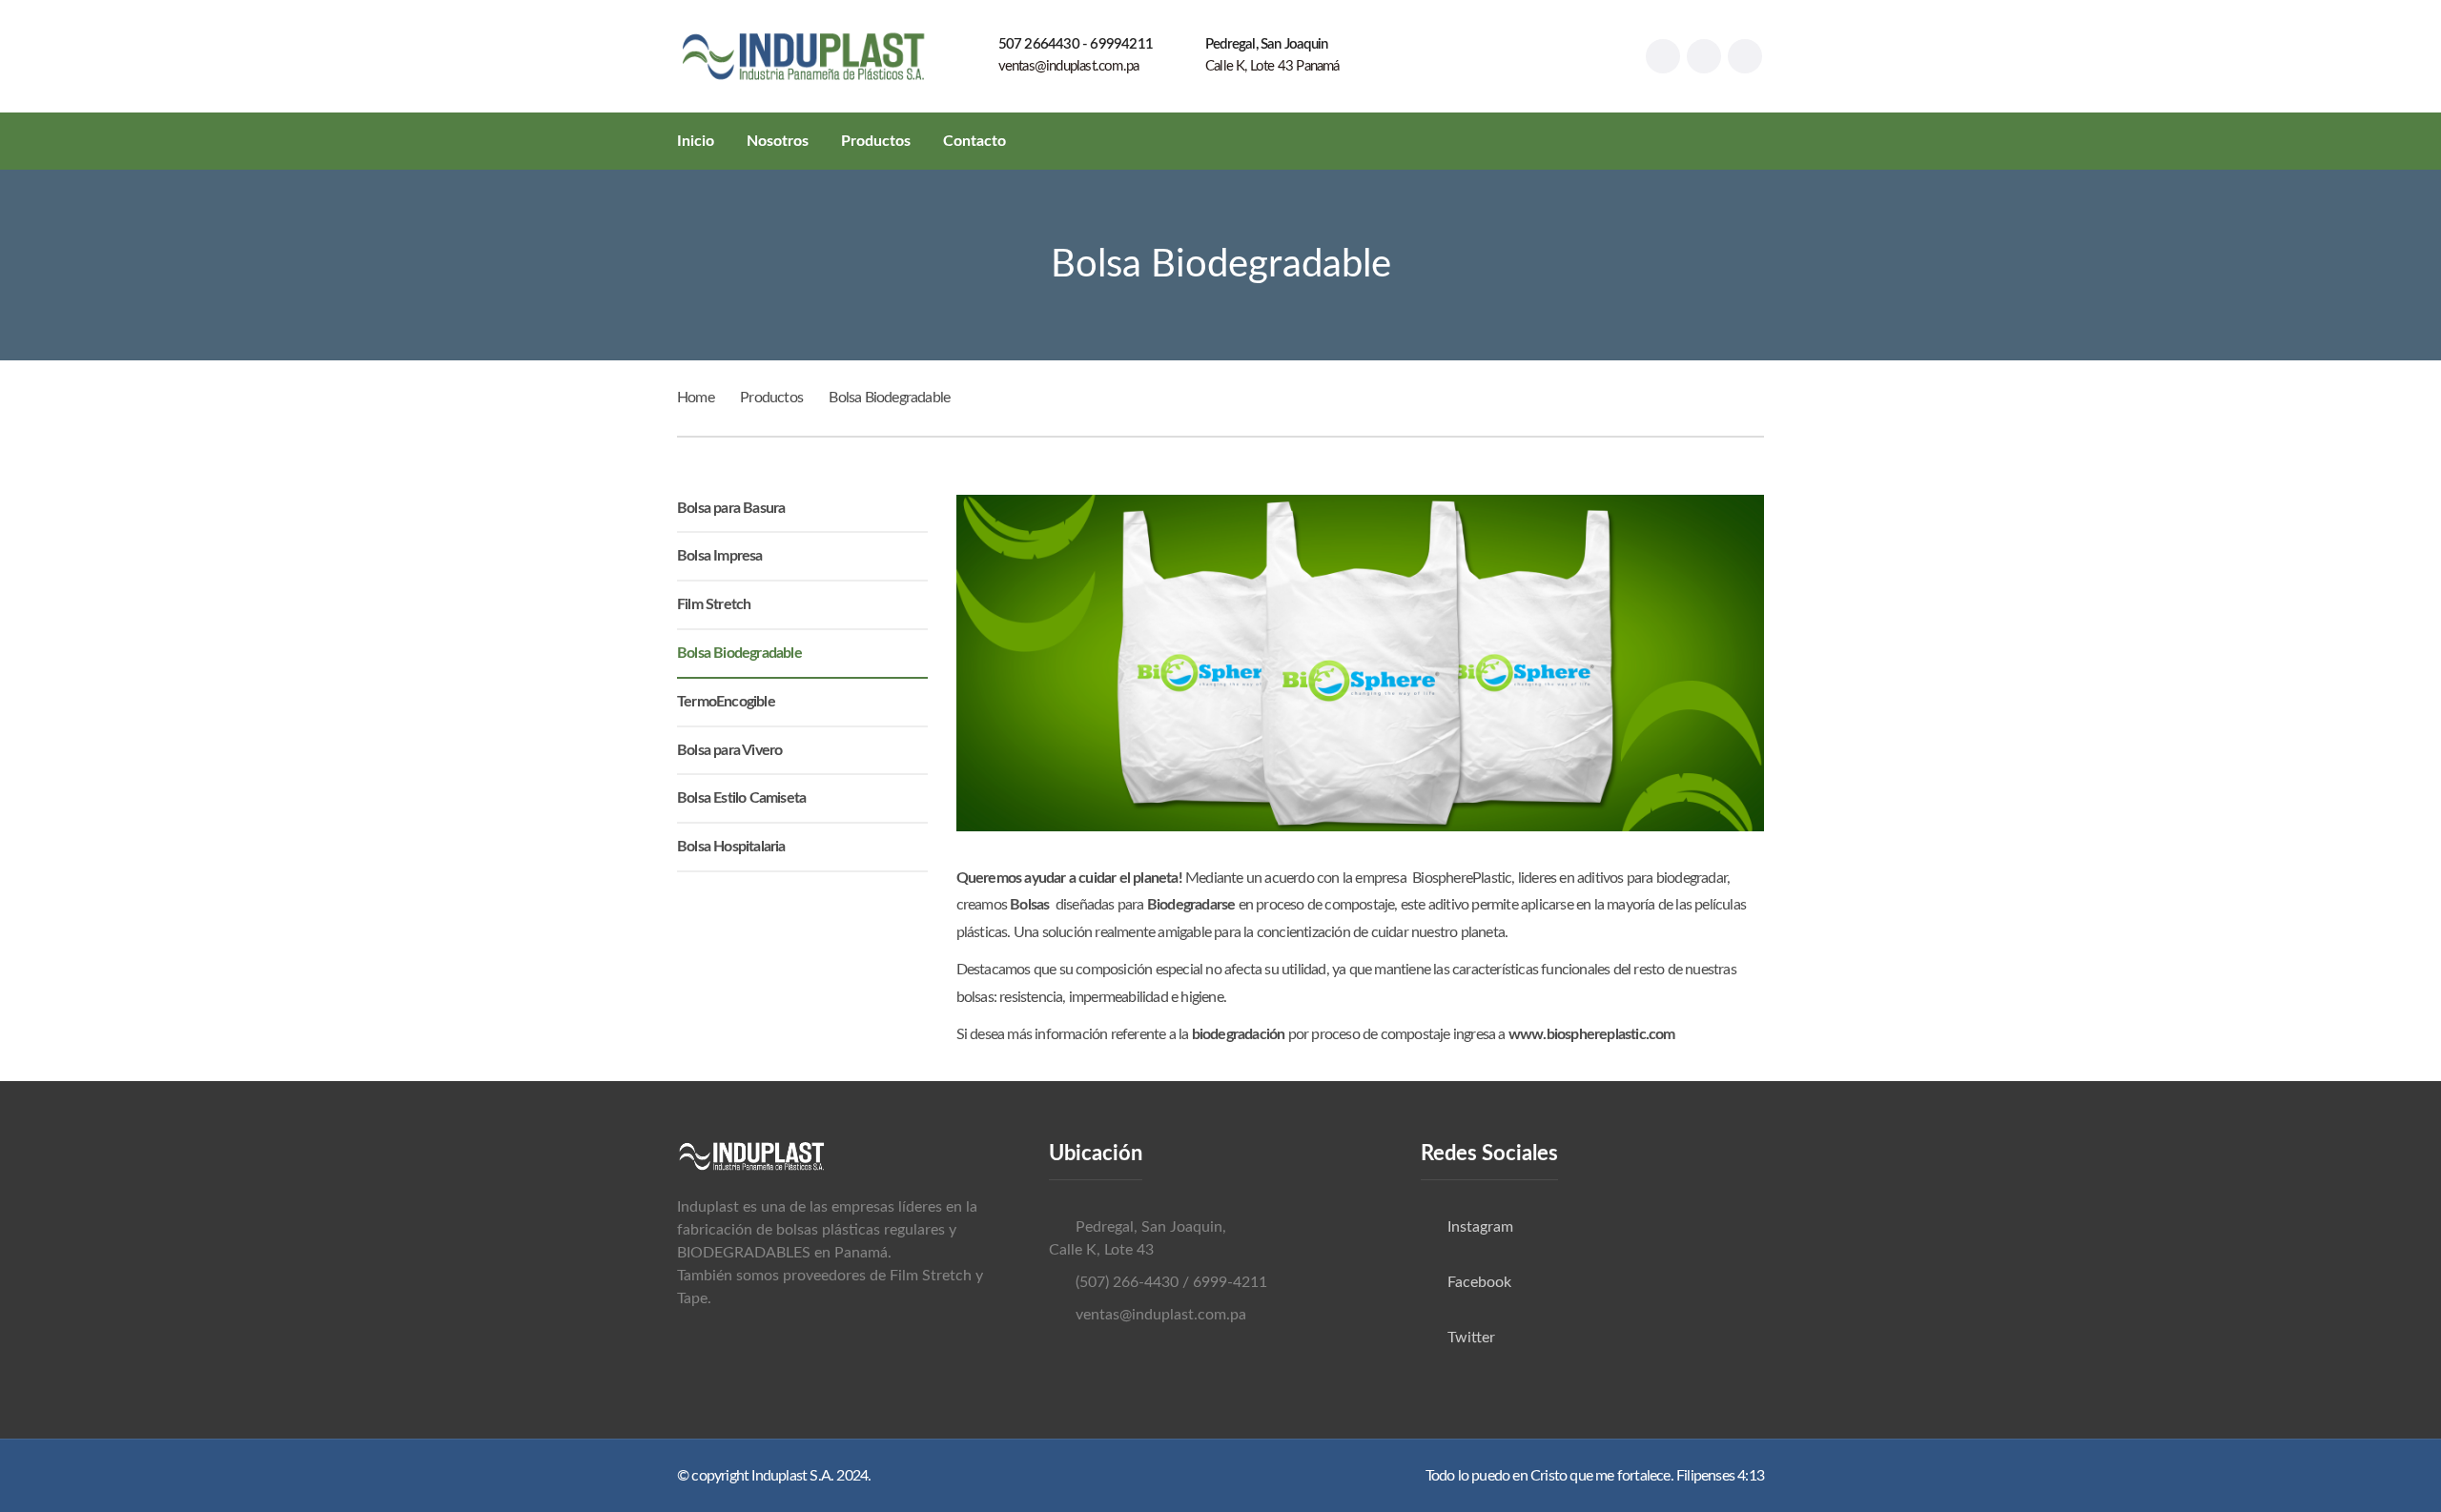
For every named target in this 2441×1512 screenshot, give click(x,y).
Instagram (1480, 1227)
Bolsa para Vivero (729, 750)
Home (696, 398)
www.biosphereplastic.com (1592, 1034)
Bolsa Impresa (720, 556)
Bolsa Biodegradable (739, 653)
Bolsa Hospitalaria (731, 847)
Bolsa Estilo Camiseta (741, 798)
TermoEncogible (726, 702)
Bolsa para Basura (731, 508)
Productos (771, 398)
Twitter (1471, 1338)
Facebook (1479, 1282)
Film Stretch (714, 604)
